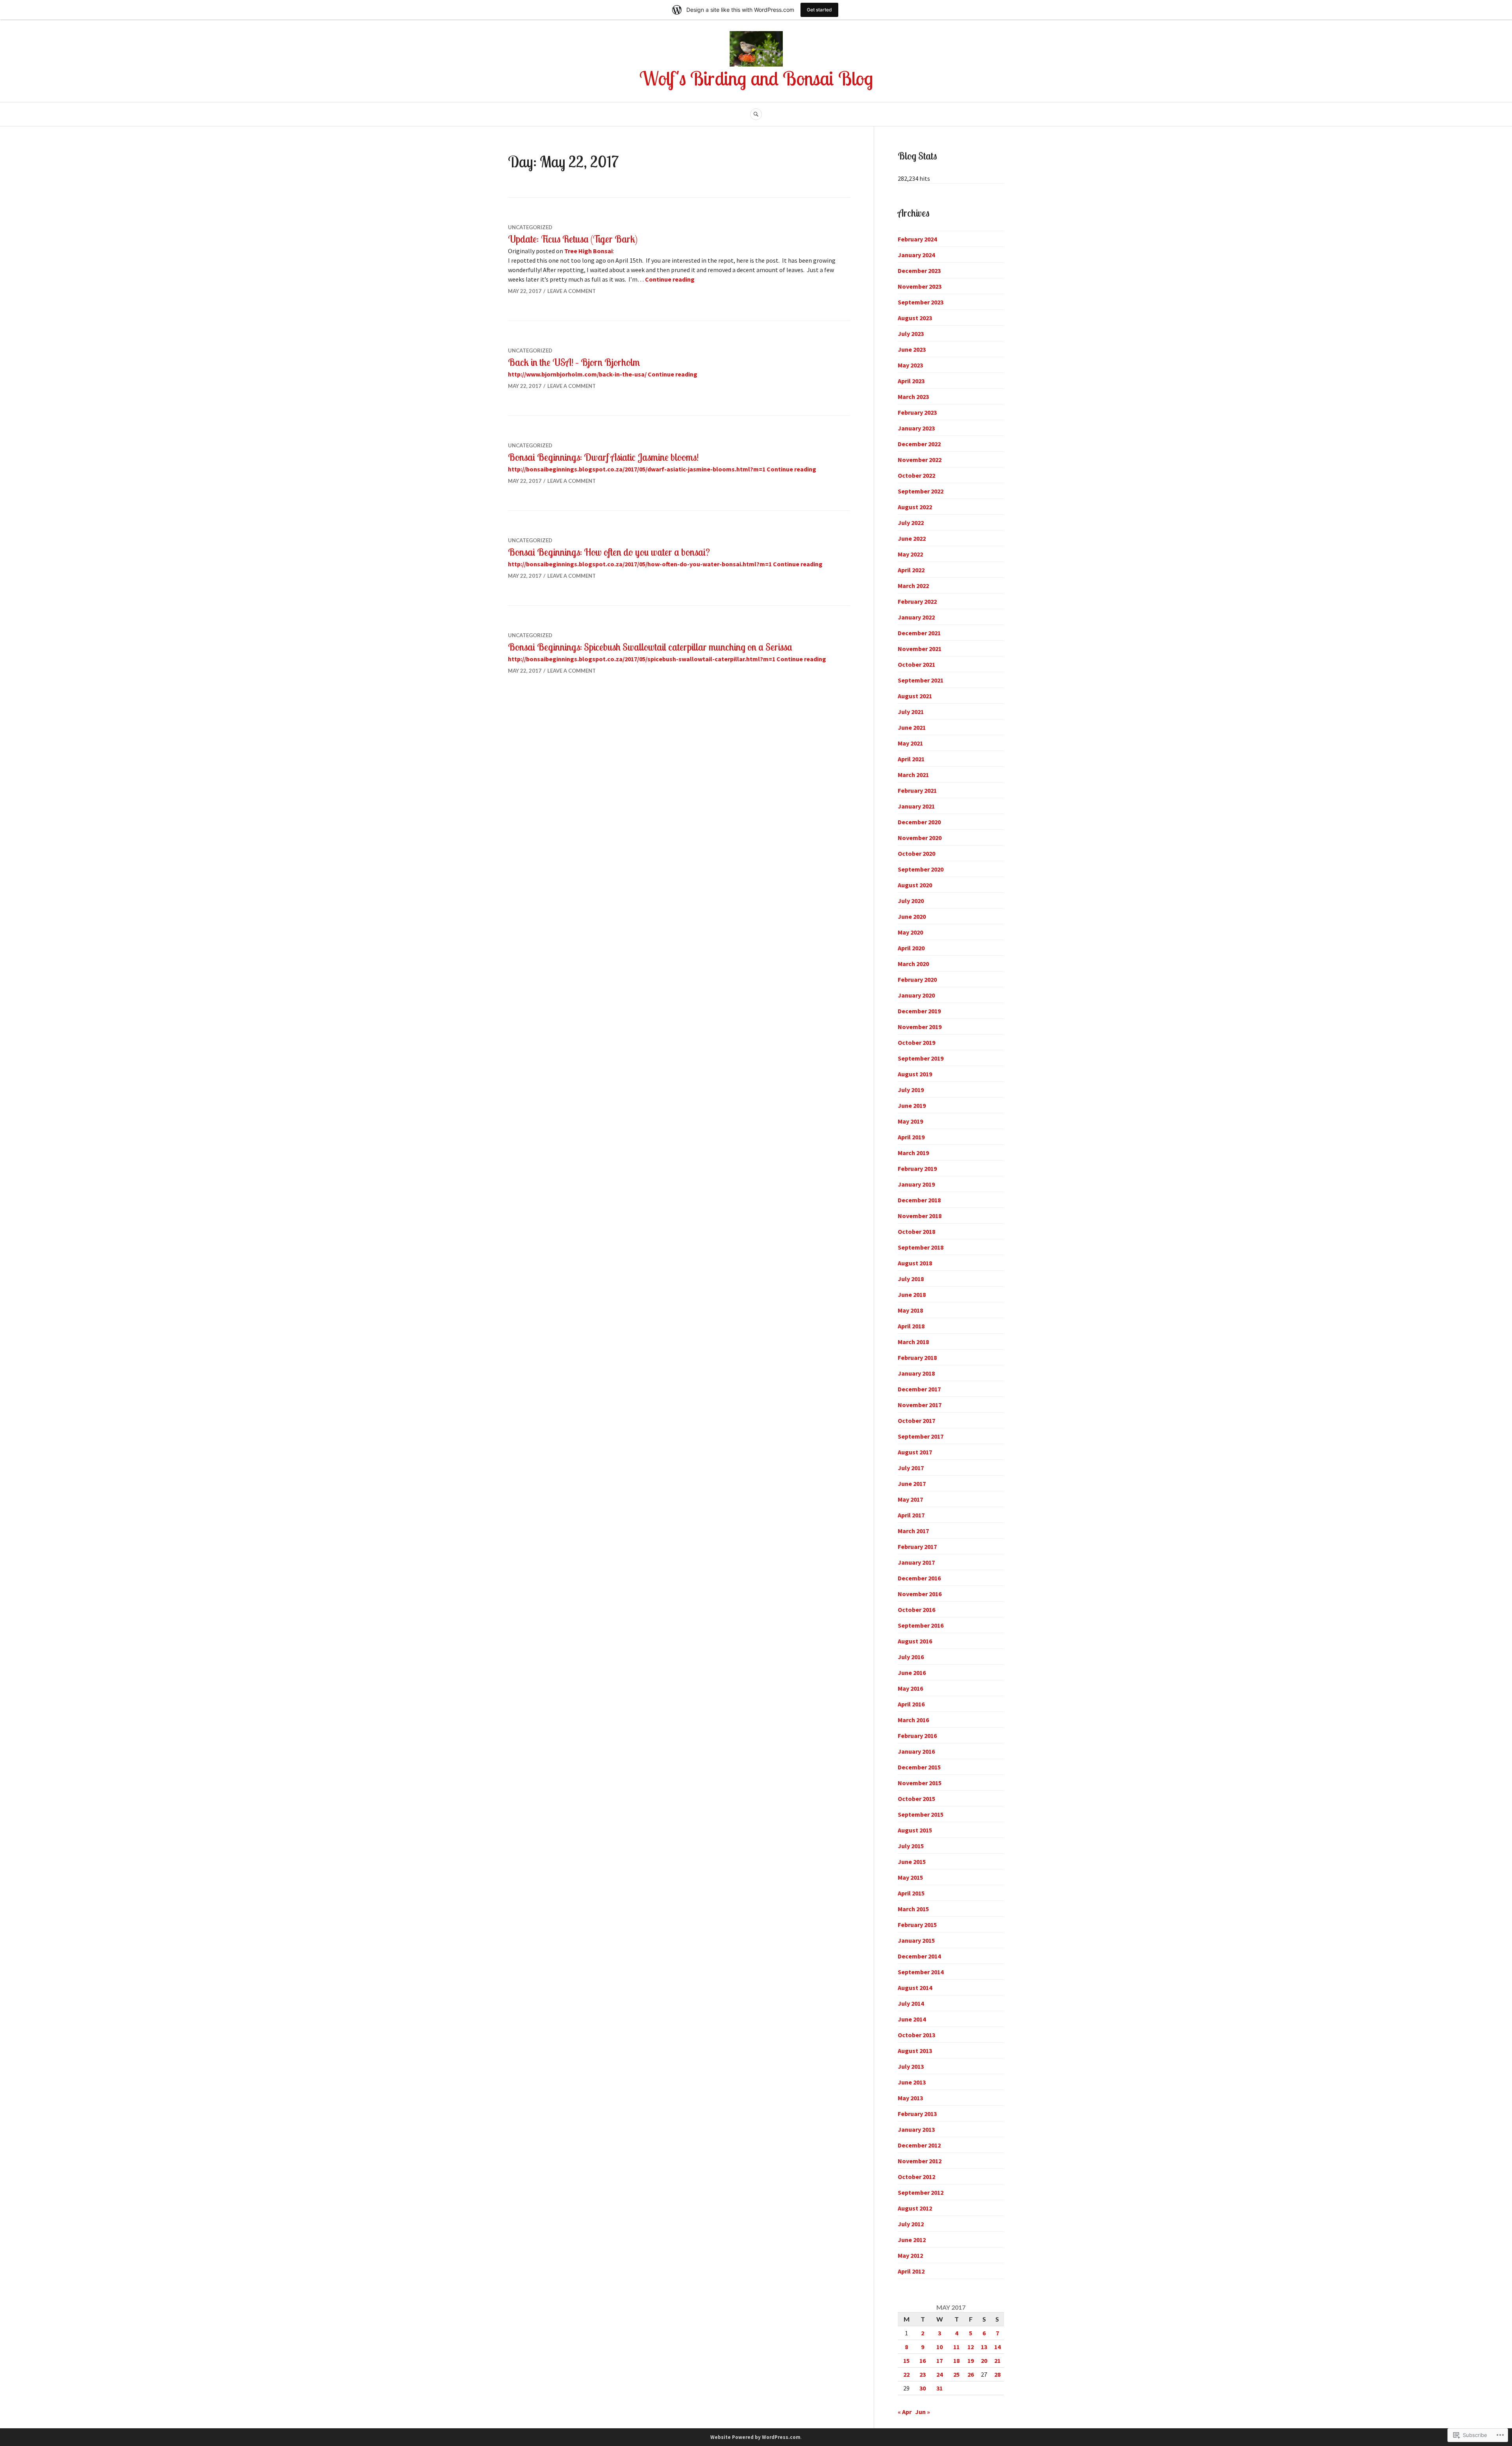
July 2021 (911, 712)
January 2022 (916, 617)
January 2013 (916, 2129)
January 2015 (916, 1940)
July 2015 (911, 1846)
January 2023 (916, 428)
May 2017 (910, 1499)
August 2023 (915, 318)
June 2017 (912, 1484)
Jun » (923, 2412)
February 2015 (917, 1925)
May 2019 (910, 1121)
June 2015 (912, 1862)
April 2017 (911, 1515)
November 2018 (920, 1216)
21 (997, 2361)
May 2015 (910, 1877)
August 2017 (915, 1452)
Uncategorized (530, 227)
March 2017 (913, 1531)
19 (971, 2361)
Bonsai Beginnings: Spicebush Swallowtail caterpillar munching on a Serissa (650, 647)
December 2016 (919, 1578)
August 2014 (915, 1988)
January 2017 (916, 1562)
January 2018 (916, 1373)
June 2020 (912, 916)
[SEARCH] (756, 114)
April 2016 (911, 1704)
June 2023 (912, 349)
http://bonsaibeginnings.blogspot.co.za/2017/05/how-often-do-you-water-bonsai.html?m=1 (640, 564)
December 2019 (919, 1011)
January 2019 (916, 1184)
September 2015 (921, 1814)
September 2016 (921, 1625)
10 (939, 2347)
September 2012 (921, 2192)
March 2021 (913, 775)
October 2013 (916, 2035)
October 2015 (916, 1799)
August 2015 (915, 1830)
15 (906, 2361)
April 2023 (911, 381)
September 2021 (921, 680)
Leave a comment (572, 291)
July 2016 (911, 1657)
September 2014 (921, 1972)
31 (939, 2388)
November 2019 (920, 1027)
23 (923, 2374)
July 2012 (911, 2224)
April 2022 (911, 570)
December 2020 (919, 822)
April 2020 (911, 948)
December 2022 (919, 444)
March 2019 (913, 1153)
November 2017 (920, 1405)
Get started (819, 10)
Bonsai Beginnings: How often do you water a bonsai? (609, 552)
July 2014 (911, 2003)
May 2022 (910, 554)
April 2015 (911, 1893)
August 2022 (915, 507)
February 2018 (917, 1357)
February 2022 (917, 601)
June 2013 (912, 2082)
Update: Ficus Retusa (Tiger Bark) (573, 239)
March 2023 (913, 397)
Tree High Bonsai (588, 251)
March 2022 (913, 586)
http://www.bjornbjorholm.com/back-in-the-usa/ (577, 374)
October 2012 (916, 2177)
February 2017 (917, 1547)
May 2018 (910, 1310)
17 (939, 2361)
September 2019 (921, 1058)
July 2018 (911, 1279)
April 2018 (911, 1326)
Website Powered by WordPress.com (755, 2437)
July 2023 (911, 334)
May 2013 (910, 2098)
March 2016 (913, 1720)
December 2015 (919, 1767)
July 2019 (911, 1090)
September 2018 (921, 1247)
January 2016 (916, 1751)
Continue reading (670, 279)
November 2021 (920, 649)
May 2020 (910, 932)
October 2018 (916, 1231)
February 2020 (917, 979)
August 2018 (915, 1263)
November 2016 (920, 1594)
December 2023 (919, 271)
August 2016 (915, 1641)
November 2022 (920, 460)
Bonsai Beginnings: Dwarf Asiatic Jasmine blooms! (603, 457)
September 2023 (921, 302)
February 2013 (917, 2114)
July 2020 (911, 901)
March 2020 (913, 964)
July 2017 (911, 1468)
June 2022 (912, 538)
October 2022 (916, 475)
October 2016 (916, 1610)
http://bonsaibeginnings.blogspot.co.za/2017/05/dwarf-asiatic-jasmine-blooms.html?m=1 (637, 469)
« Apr (905, 2412)
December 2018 (919, 1200)
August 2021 (915, 696)
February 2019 (917, 1168)
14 (997, 2347)
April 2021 (911, 759)
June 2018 (912, 1294)
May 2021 (910, 743)
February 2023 (917, 412)
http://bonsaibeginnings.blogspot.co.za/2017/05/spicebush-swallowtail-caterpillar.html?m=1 (642, 659)
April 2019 (911, 1137)
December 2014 (919, 1956)
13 (984, 2347)
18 (956, 2361)
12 (971, 2347)
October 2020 (916, 853)
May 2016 (910, 1688)
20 (984, 2361)
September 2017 (921, 1436)
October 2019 (916, 1042)
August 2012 (915, 2208)
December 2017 (919, 1389)
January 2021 (916, 806)
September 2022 (921, 491)
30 (923, 2388)
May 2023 (910, 365)
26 (971, 2374)
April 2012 (911, 2271)
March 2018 (913, 1342)
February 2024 (917, 239)
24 (939, 2374)
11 (956, 2347)
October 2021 (916, 664)
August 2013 (915, 2051)
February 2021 (917, 790)
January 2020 (916, 995)
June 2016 (912, 1673)
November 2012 (920, 2161)
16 (923, 2361)
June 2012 (912, 2240)
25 (956, 2374)
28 (997, 2374)
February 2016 (917, 1736)
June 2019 (912, 1105)
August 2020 (915, 885)
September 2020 (921, 869)
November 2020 (920, 838)
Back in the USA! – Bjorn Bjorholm (574, 362)
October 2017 (916, 1420)
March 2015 (913, 1909)
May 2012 (910, 2255)
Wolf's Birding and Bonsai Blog (756, 78)
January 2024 (916, 255)
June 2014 (912, 2019)
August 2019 (915, 1074)
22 (906, 2374)
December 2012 (919, 2145)
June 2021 (912, 727)
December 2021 (919, 633)
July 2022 (911, 523)
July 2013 (911, 2066)
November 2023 (920, 286)
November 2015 (920, 1783)
